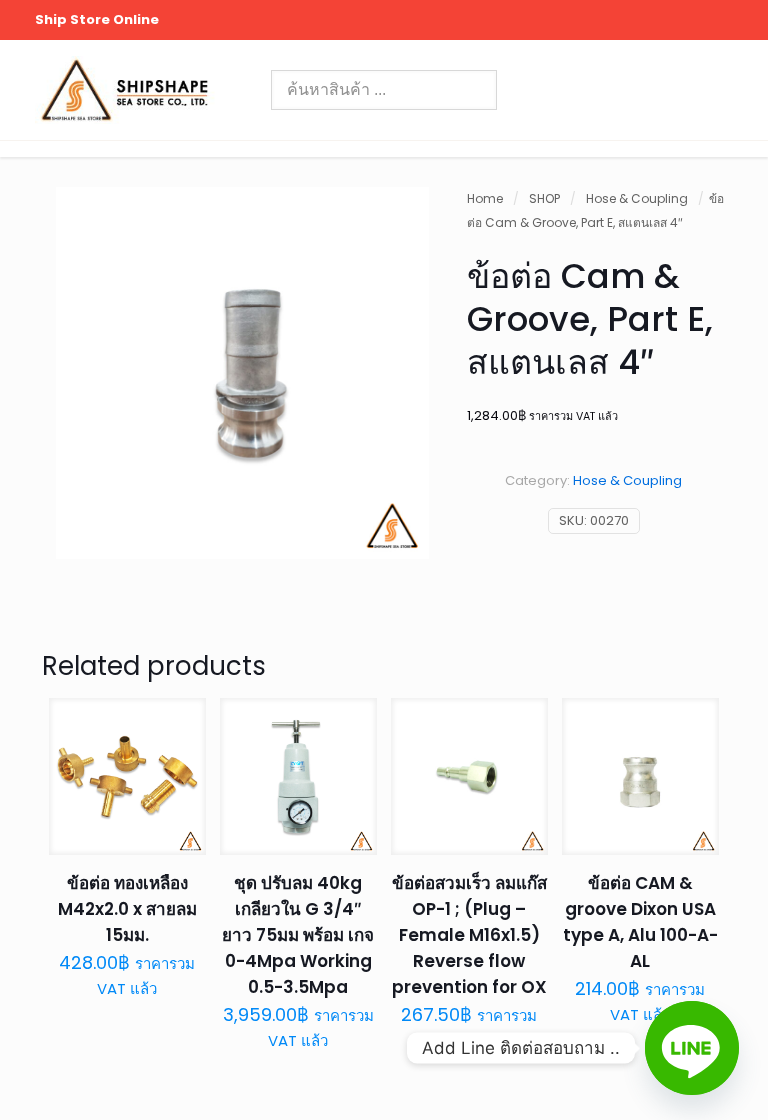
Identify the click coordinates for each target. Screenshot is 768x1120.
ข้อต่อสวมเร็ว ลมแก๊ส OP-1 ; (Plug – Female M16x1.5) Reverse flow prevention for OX (469, 935)
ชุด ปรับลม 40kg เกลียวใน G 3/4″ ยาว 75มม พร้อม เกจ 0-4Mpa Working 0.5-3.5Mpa (298, 935)
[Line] (692, 1048)
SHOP (544, 198)
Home (485, 198)
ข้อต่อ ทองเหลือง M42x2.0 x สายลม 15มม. (127, 909)
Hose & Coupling (637, 198)
